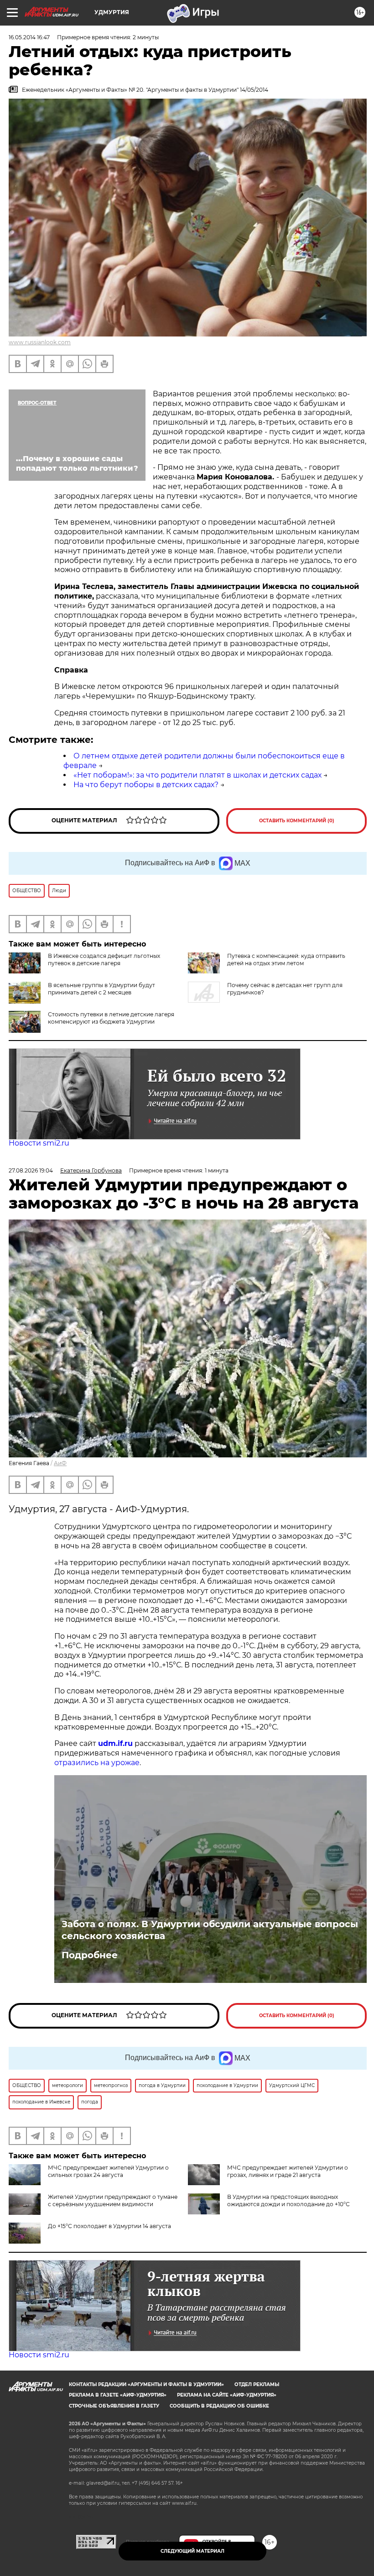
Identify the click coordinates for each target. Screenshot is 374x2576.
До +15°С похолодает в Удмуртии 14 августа (109, 2226)
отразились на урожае (97, 1763)
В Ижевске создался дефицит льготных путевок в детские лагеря (104, 959)
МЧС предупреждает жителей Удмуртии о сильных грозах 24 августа (108, 2171)
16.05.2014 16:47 (29, 37)
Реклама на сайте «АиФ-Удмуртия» (227, 2395)
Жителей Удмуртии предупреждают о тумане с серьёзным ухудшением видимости (113, 2200)
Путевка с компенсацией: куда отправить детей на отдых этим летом (286, 959)
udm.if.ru (115, 1743)
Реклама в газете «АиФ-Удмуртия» (118, 2395)
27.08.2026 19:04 (31, 1170)
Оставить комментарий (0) (297, 821)
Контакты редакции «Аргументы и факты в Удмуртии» (146, 2384)
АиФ (60, 1463)
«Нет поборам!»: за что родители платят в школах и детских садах (197, 775)
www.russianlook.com (40, 342)
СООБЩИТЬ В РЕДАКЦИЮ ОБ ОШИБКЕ (219, 2406)
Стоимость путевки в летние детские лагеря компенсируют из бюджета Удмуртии (111, 1018)
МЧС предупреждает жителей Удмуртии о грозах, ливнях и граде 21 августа (288, 2171)
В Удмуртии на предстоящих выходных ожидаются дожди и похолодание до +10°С (288, 2200)
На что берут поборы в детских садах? (146, 785)
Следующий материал (192, 2551)
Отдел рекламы (257, 2384)
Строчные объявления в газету (114, 2406)
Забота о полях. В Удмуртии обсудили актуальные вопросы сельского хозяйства (210, 1930)
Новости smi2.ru (39, 1143)
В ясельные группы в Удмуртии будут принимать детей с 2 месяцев (101, 989)
